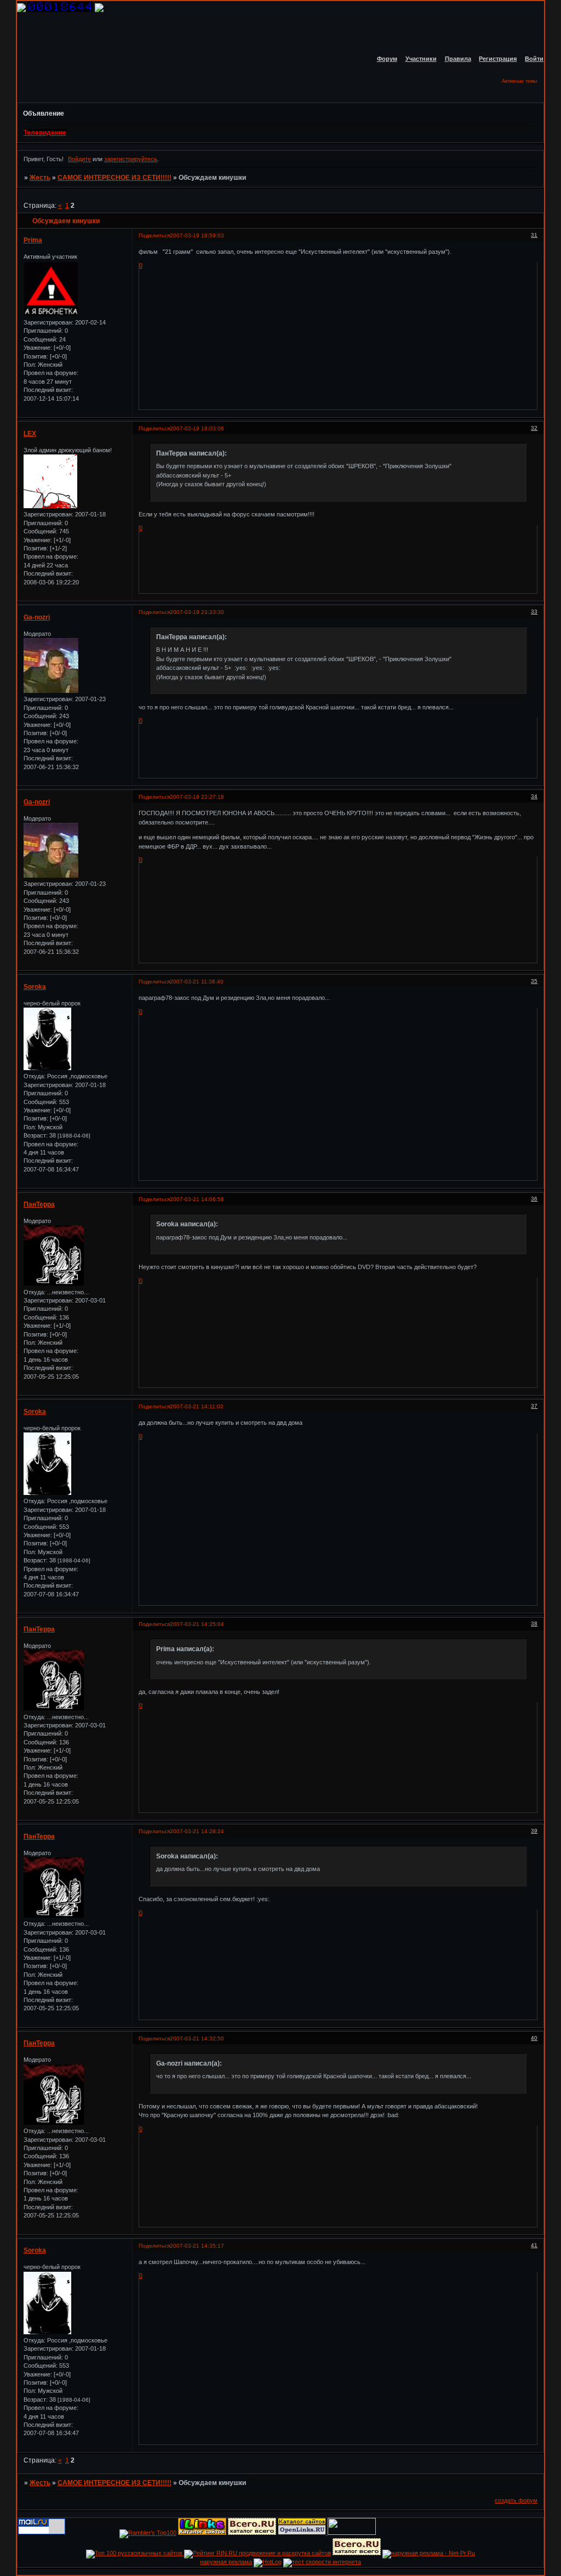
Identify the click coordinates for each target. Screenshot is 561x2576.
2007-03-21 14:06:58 (197, 1199)
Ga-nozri (37, 617)
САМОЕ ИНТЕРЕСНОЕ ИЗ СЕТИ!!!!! (115, 178)
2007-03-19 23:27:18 (197, 797)
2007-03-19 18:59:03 (197, 235)
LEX (30, 434)
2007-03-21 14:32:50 (197, 2038)
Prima (33, 240)
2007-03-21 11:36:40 (197, 982)
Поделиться (154, 235)
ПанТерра (39, 1204)
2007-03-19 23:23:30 (197, 612)
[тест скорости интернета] (322, 2562)
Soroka (35, 987)
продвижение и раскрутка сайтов (285, 2553)
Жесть (40, 178)
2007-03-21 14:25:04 (197, 1624)
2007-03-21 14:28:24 (197, 1831)
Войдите (79, 159)
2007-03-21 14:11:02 (197, 1406)
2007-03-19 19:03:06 (197, 428)
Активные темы (519, 81)
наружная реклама (226, 2562)
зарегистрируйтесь (131, 159)
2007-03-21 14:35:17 (197, 2246)
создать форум (516, 2500)
